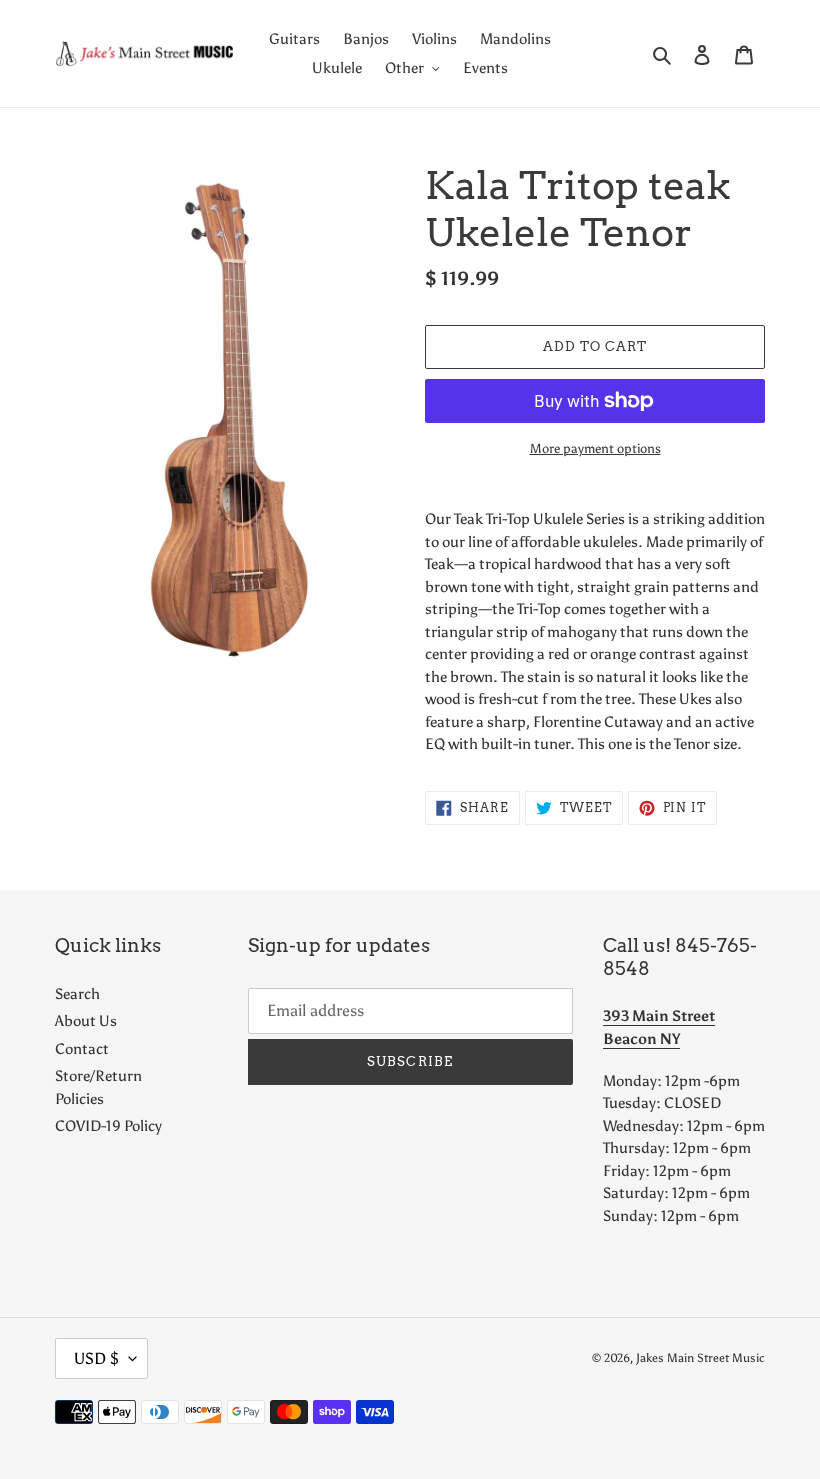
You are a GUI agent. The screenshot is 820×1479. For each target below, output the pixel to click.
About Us (86, 1021)
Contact (82, 1049)
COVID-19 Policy (108, 1126)
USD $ (96, 1358)
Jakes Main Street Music (700, 1358)
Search (77, 994)
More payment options (595, 448)
